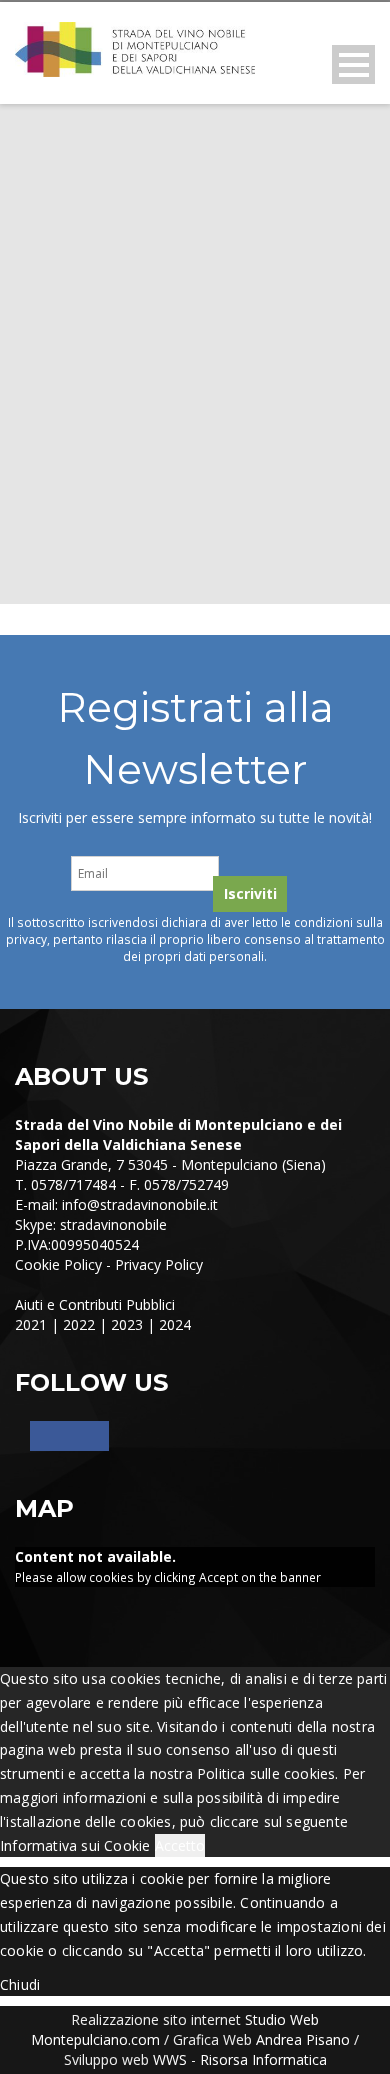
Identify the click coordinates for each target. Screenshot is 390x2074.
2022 (79, 1324)
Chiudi (20, 1984)
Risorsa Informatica (263, 2059)
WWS (170, 2059)
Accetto (180, 1845)
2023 (127, 1324)
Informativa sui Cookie (75, 1845)
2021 (31, 1324)
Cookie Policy (58, 1264)
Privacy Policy (159, 1264)
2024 (175, 1324)
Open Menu (353, 64)
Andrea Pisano (303, 2039)
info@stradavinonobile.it (140, 1204)
